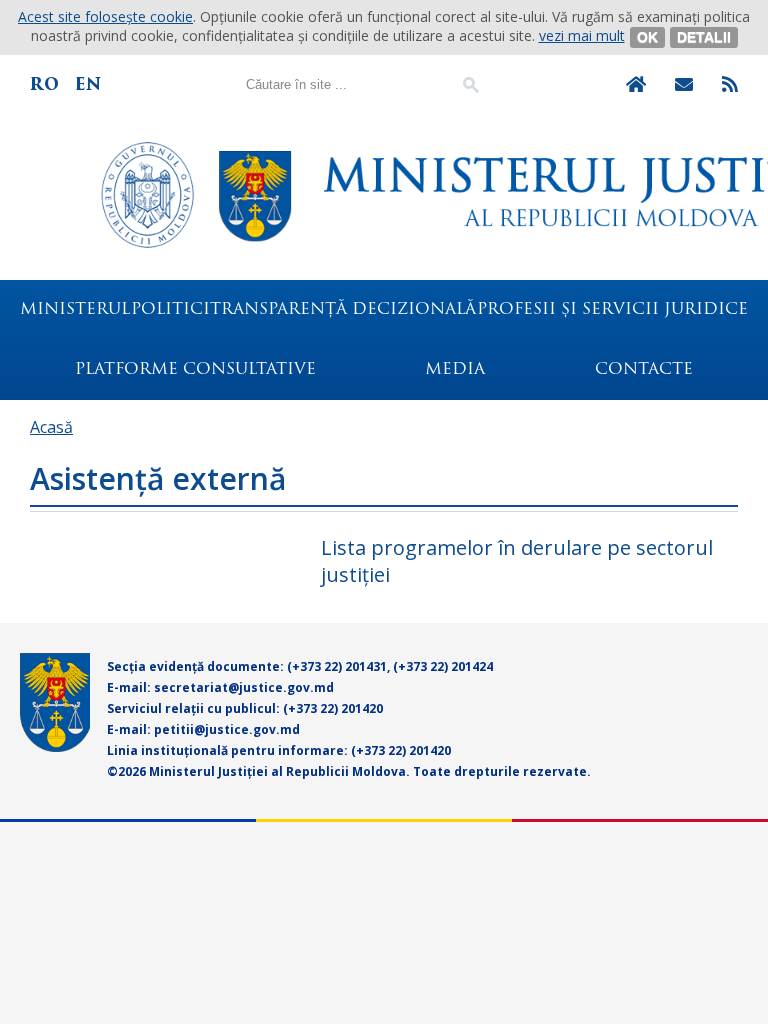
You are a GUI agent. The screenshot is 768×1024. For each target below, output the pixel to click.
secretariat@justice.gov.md (244, 687)
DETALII (704, 37)
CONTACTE (644, 370)
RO (44, 84)
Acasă (51, 427)
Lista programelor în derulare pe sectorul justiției (517, 561)
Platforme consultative (195, 370)
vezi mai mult (582, 35)
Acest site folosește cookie (105, 16)
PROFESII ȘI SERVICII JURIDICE (612, 310)
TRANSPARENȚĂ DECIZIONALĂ (343, 310)
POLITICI (170, 310)
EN (88, 84)
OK (647, 37)
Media (455, 370)
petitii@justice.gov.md (227, 729)
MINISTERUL (75, 310)
